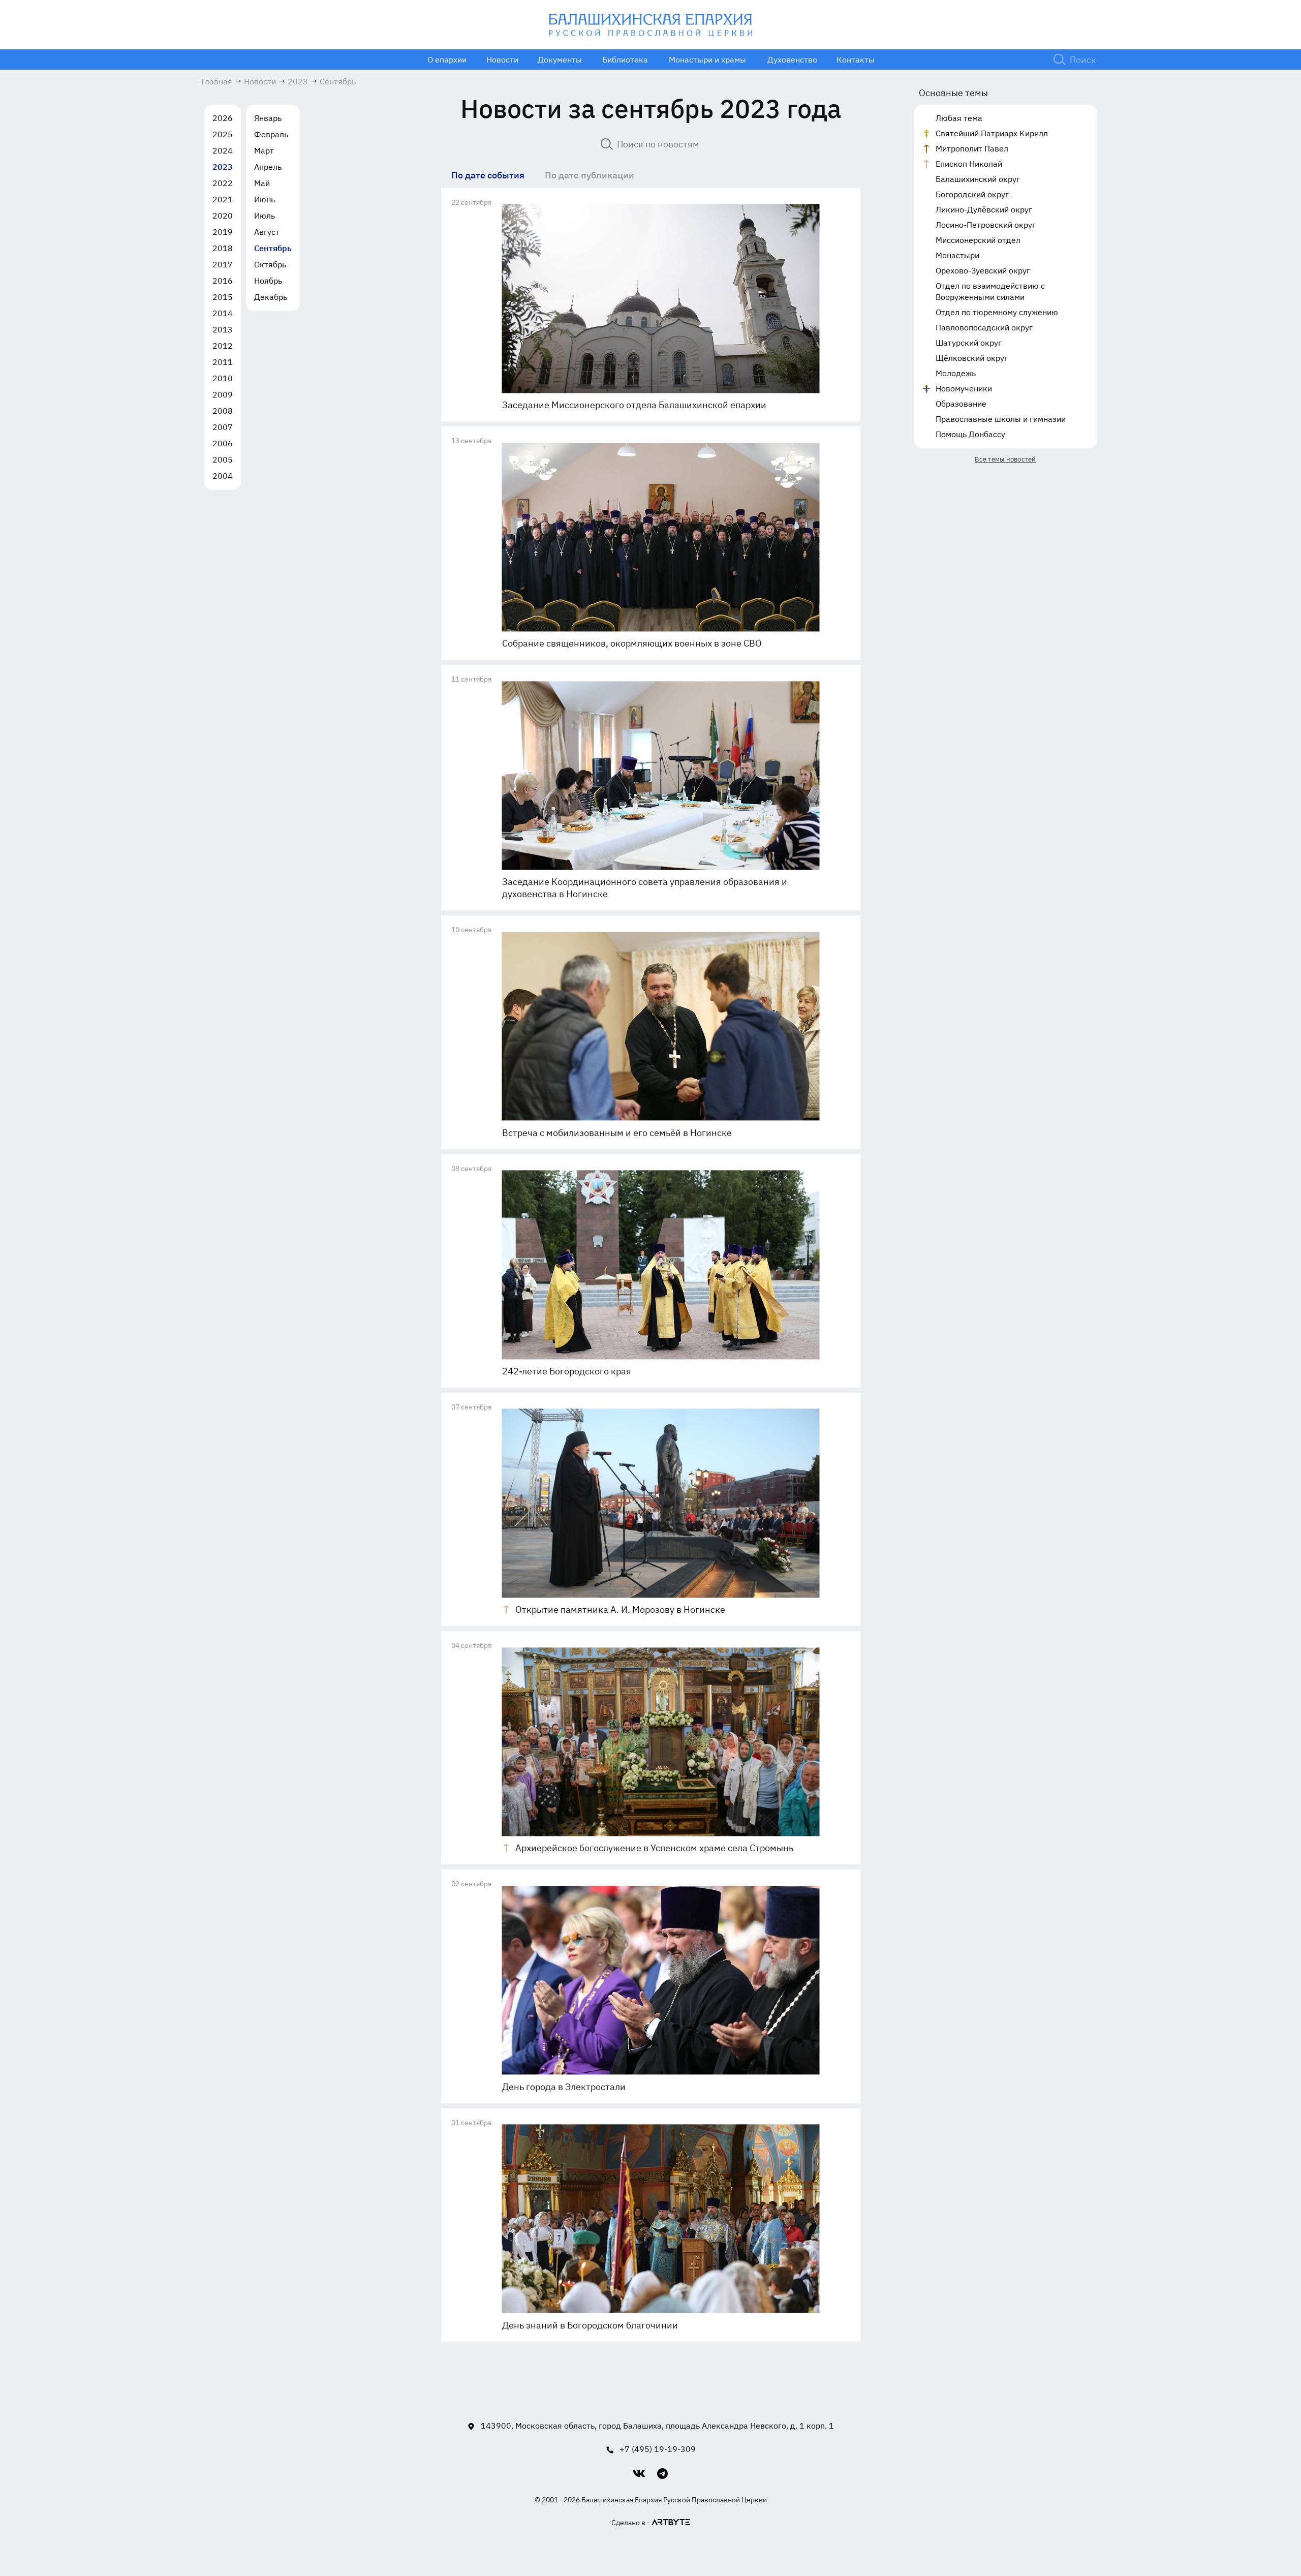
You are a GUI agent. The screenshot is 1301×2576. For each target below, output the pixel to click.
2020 (223, 216)
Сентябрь (273, 248)
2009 (223, 394)
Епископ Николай (969, 164)
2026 (223, 118)
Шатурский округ (969, 343)
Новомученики (964, 388)
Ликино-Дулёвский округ (984, 209)
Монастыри (957, 255)
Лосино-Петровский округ (986, 225)
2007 (223, 427)
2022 (223, 183)
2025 (223, 134)
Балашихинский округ (978, 179)
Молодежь (956, 373)
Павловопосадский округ (984, 327)
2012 (223, 346)
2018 (223, 248)
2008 (223, 411)
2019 (223, 232)
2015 (223, 297)
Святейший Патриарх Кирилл (992, 133)
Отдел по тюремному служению (997, 312)
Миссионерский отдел (978, 240)
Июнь (265, 199)
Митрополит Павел (972, 148)
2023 (223, 167)
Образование (961, 404)
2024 (223, 150)
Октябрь (270, 264)
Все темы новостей (1005, 459)
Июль (265, 216)
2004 (223, 476)
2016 (223, 281)
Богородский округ (972, 194)
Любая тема (959, 118)
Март (264, 150)
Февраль (271, 134)
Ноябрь (268, 281)
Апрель (268, 167)
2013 (223, 329)
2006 (223, 443)
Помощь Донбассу (970, 434)
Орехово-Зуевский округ (983, 270)
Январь (268, 118)
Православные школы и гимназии (1001, 419)
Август (267, 232)
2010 (223, 378)
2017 (223, 264)
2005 (223, 459)
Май (262, 183)
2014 (223, 313)
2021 (223, 199)
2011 (223, 362)
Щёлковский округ (972, 358)
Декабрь (271, 297)
